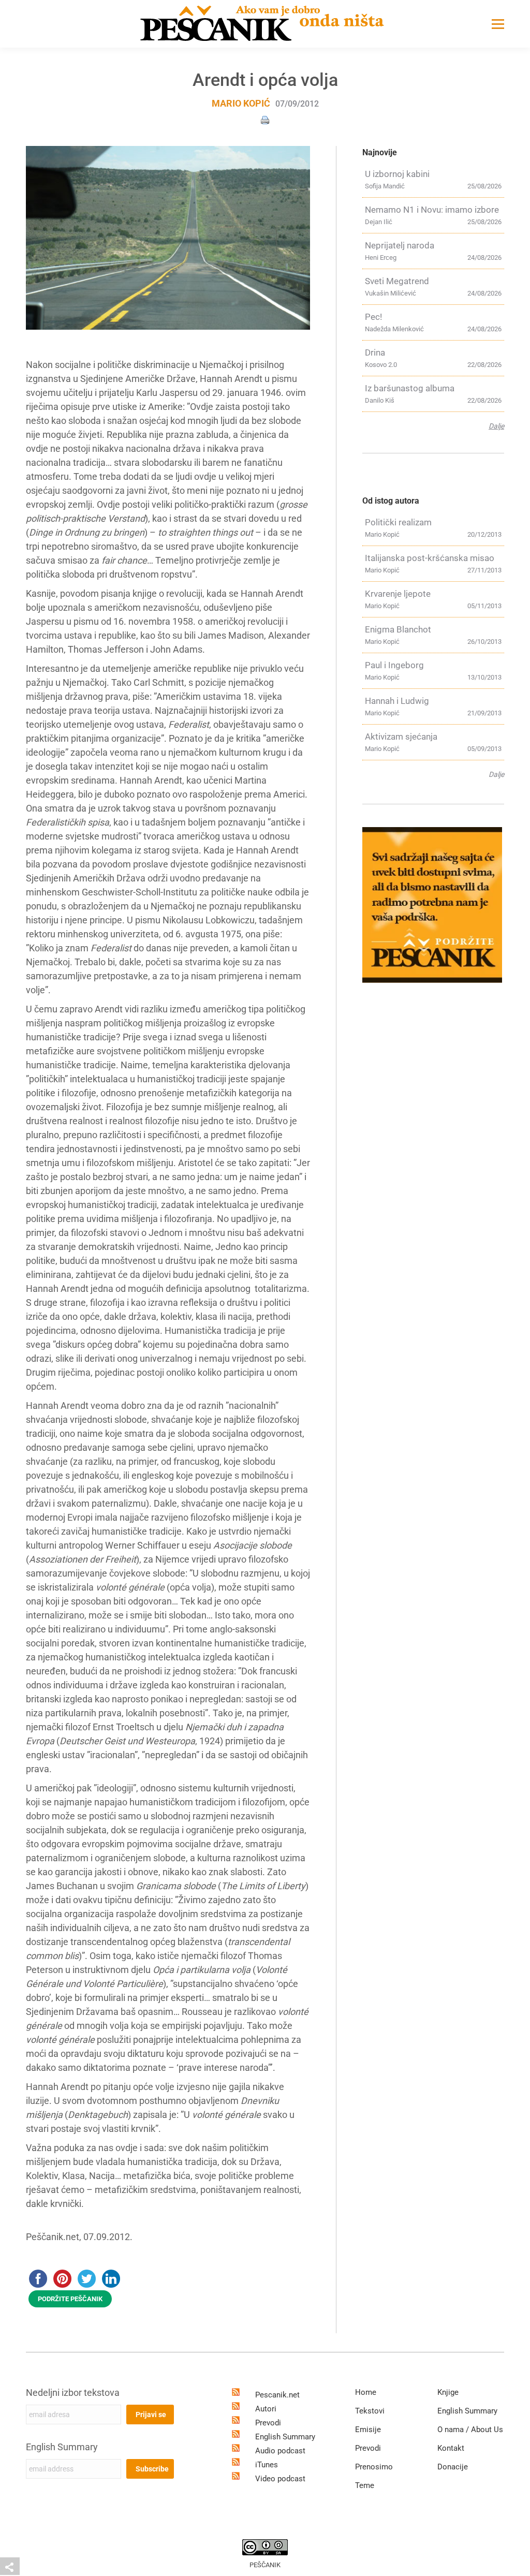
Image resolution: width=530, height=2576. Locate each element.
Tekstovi (370, 2411)
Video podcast (280, 2479)
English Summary (62, 2447)
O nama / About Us (470, 2430)
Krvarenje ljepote (398, 594)
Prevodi (268, 2423)
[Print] (265, 119)
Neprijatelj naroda (400, 245)
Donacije (453, 2467)
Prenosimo (374, 2467)
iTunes (267, 2465)
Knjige (448, 2392)
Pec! (373, 317)
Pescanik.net (277, 2395)
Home (366, 2392)
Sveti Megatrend (397, 281)
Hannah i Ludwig (397, 701)
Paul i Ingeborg (394, 665)
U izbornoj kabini (397, 174)
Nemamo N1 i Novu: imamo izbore (432, 210)
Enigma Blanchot (398, 629)
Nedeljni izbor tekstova (73, 2393)
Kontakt (451, 2448)
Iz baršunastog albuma (410, 388)
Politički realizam (398, 522)
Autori (266, 2409)
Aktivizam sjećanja (401, 737)
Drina (375, 352)
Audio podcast (280, 2451)
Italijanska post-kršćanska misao (430, 558)
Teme (365, 2485)
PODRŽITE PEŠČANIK (70, 2299)
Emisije (368, 2430)
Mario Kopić (241, 103)
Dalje (496, 426)
